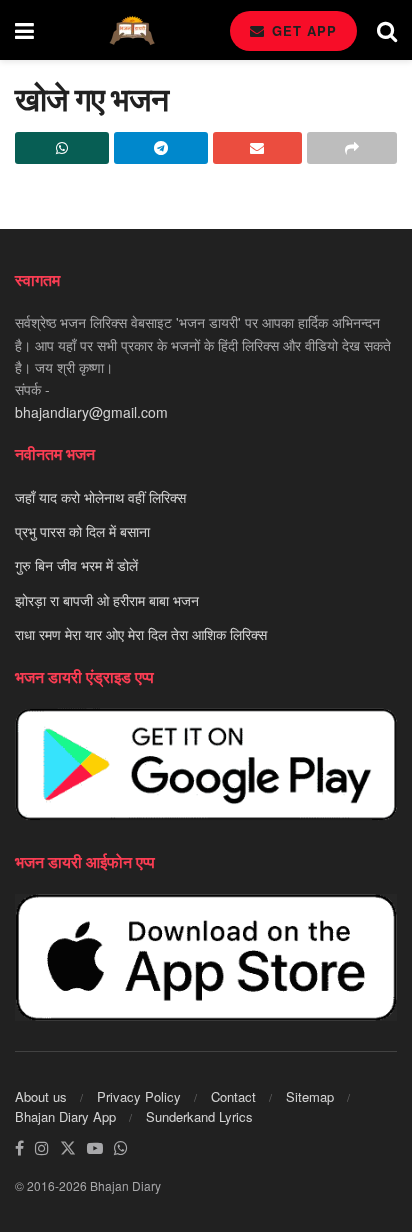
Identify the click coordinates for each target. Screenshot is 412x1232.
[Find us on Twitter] (68, 1148)
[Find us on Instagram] (42, 1148)
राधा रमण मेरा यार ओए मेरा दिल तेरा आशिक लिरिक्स (141, 634)
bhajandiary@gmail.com (91, 412)
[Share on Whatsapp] (62, 148)
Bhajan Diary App (65, 1116)
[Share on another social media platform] (352, 148)
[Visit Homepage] (132, 30)
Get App (302, 30)
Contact (233, 1096)
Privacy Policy (139, 1096)
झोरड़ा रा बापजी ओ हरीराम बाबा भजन (107, 600)
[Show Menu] (24, 30)
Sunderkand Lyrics (199, 1116)
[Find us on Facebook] (19, 1148)
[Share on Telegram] (161, 148)
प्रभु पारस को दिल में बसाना (82, 531)
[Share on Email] (258, 148)
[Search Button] (387, 30)
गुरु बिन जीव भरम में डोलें (76, 565)
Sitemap (310, 1096)
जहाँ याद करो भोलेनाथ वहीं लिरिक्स (100, 497)
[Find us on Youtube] (95, 1148)
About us (41, 1096)
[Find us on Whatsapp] (121, 1148)
